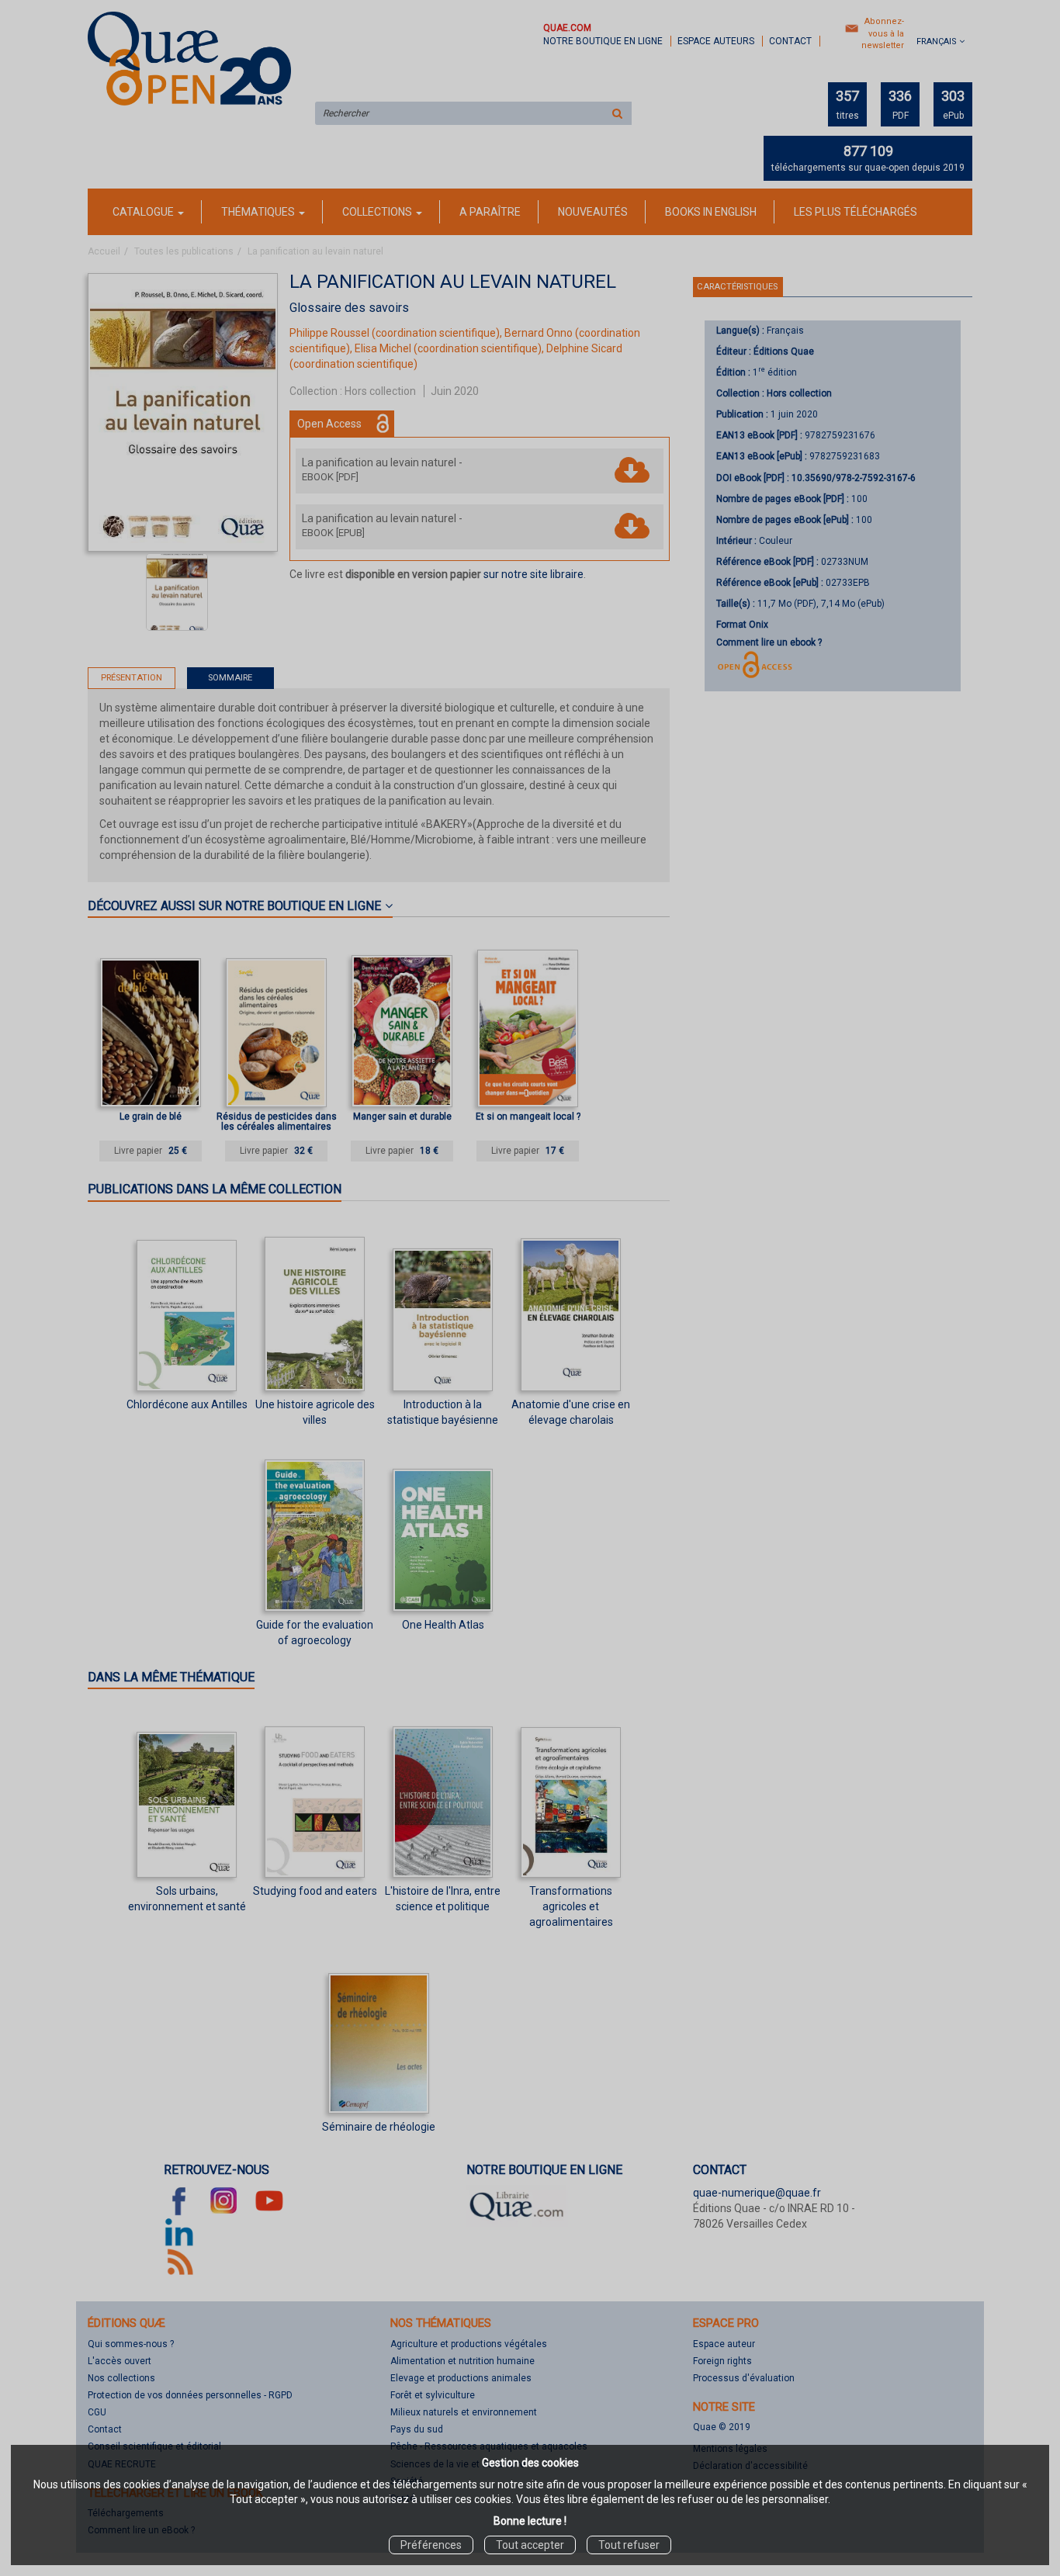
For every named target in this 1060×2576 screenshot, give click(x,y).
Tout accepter (530, 2545)
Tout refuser (629, 2545)
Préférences (431, 2545)
